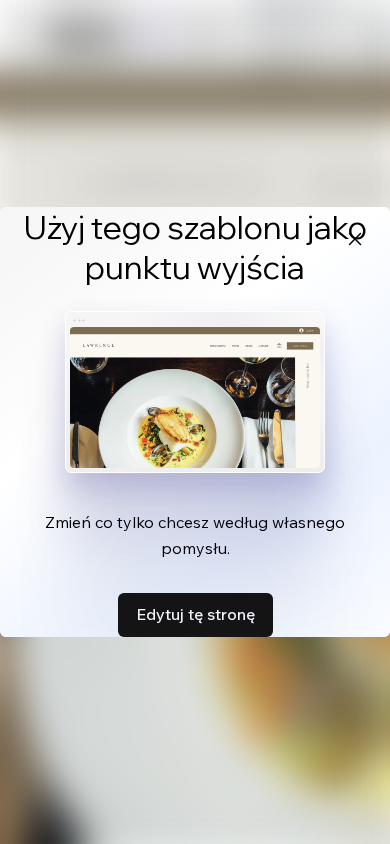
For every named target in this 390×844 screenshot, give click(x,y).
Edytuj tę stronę (195, 614)
